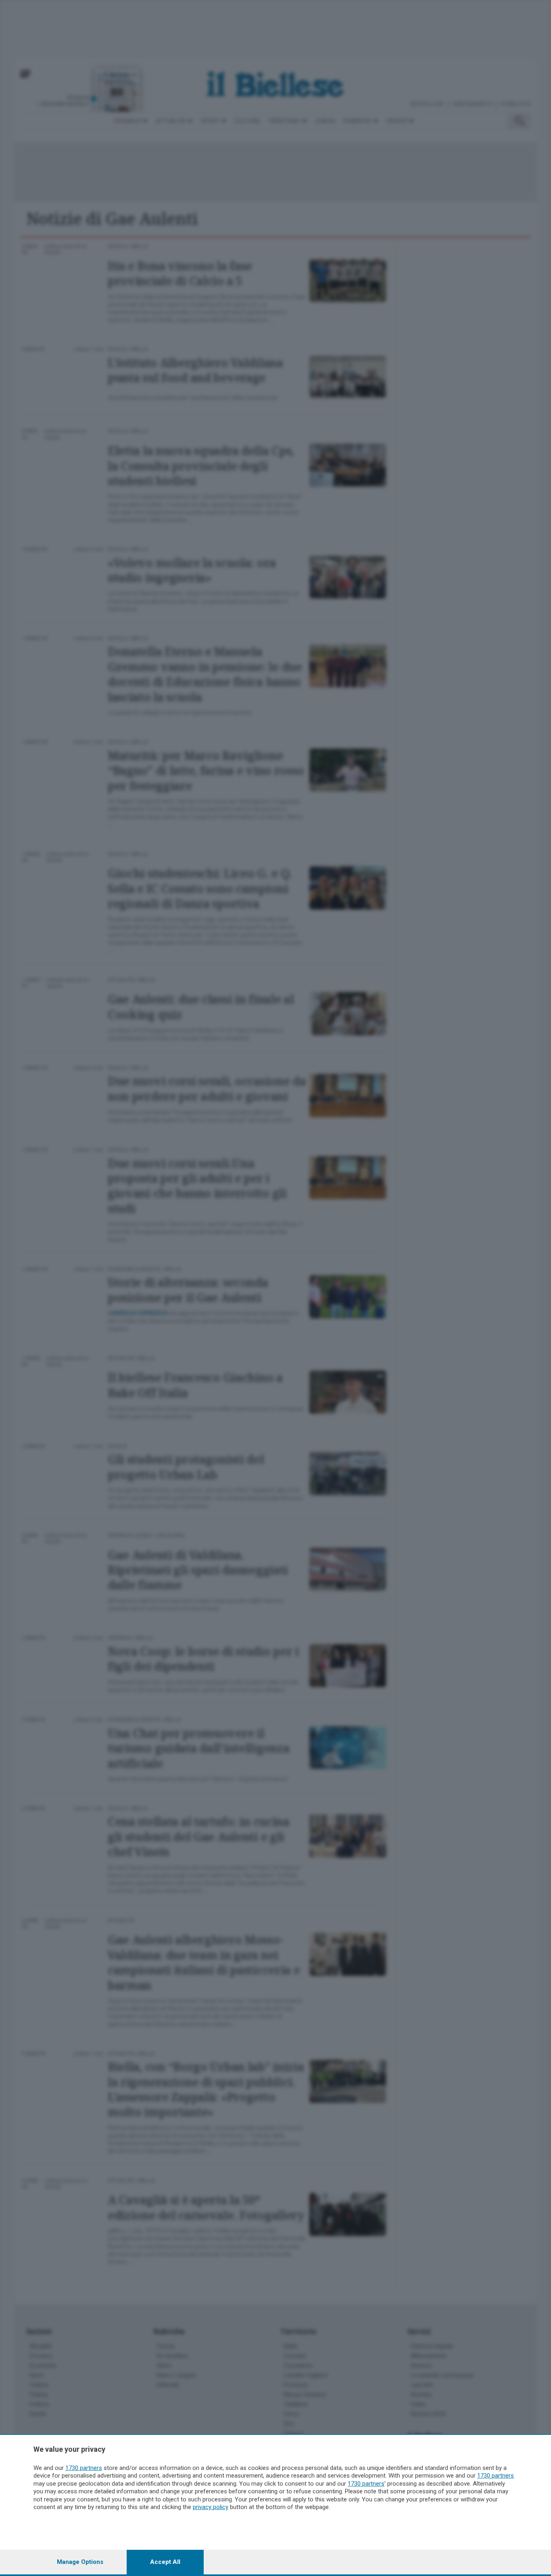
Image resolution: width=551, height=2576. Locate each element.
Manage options (80, 2562)
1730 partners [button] (84, 2468)
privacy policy (211, 2507)
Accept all (165, 2562)
